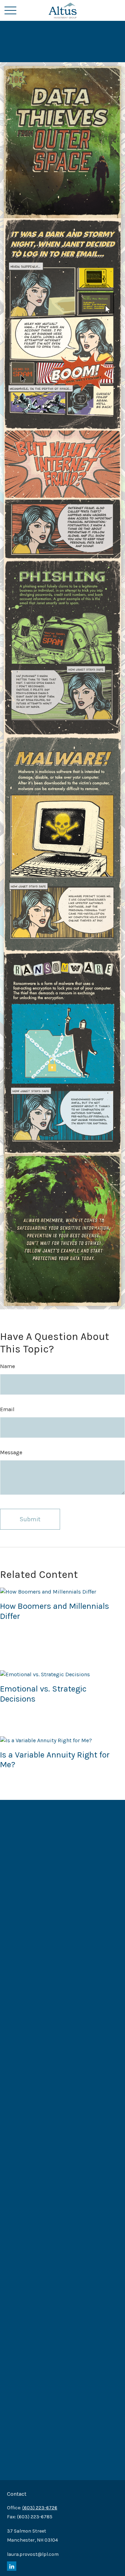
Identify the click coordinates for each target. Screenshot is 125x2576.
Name (7, 1366)
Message (11, 1452)
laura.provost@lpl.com (33, 2554)
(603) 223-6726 (40, 2508)
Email (7, 1409)
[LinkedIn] (12, 2566)
